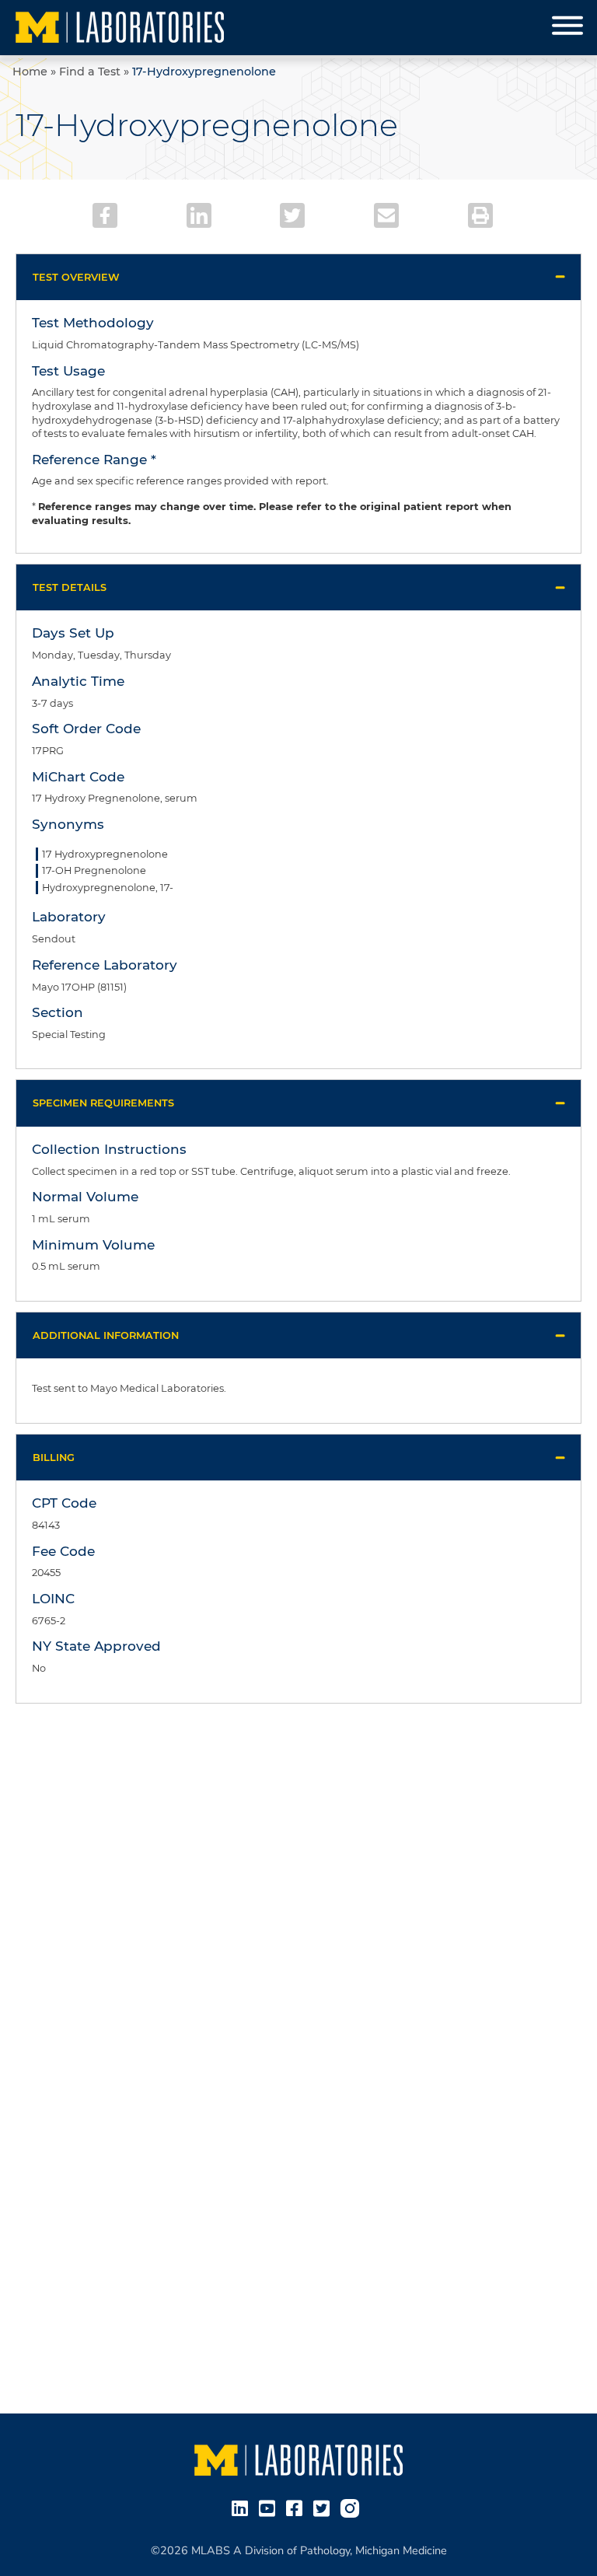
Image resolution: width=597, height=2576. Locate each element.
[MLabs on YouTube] (270, 2508)
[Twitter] (292, 215)
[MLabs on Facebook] (297, 2508)
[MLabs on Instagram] (353, 2508)
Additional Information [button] (106, 1335)
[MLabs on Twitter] (325, 2508)
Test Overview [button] (76, 277)
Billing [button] (54, 1458)
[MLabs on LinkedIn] (243, 2508)
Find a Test (90, 72)
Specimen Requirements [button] (103, 1103)
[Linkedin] (199, 215)
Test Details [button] (70, 587)
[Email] (386, 215)
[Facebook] (105, 215)
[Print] (480, 215)
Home (30, 72)
